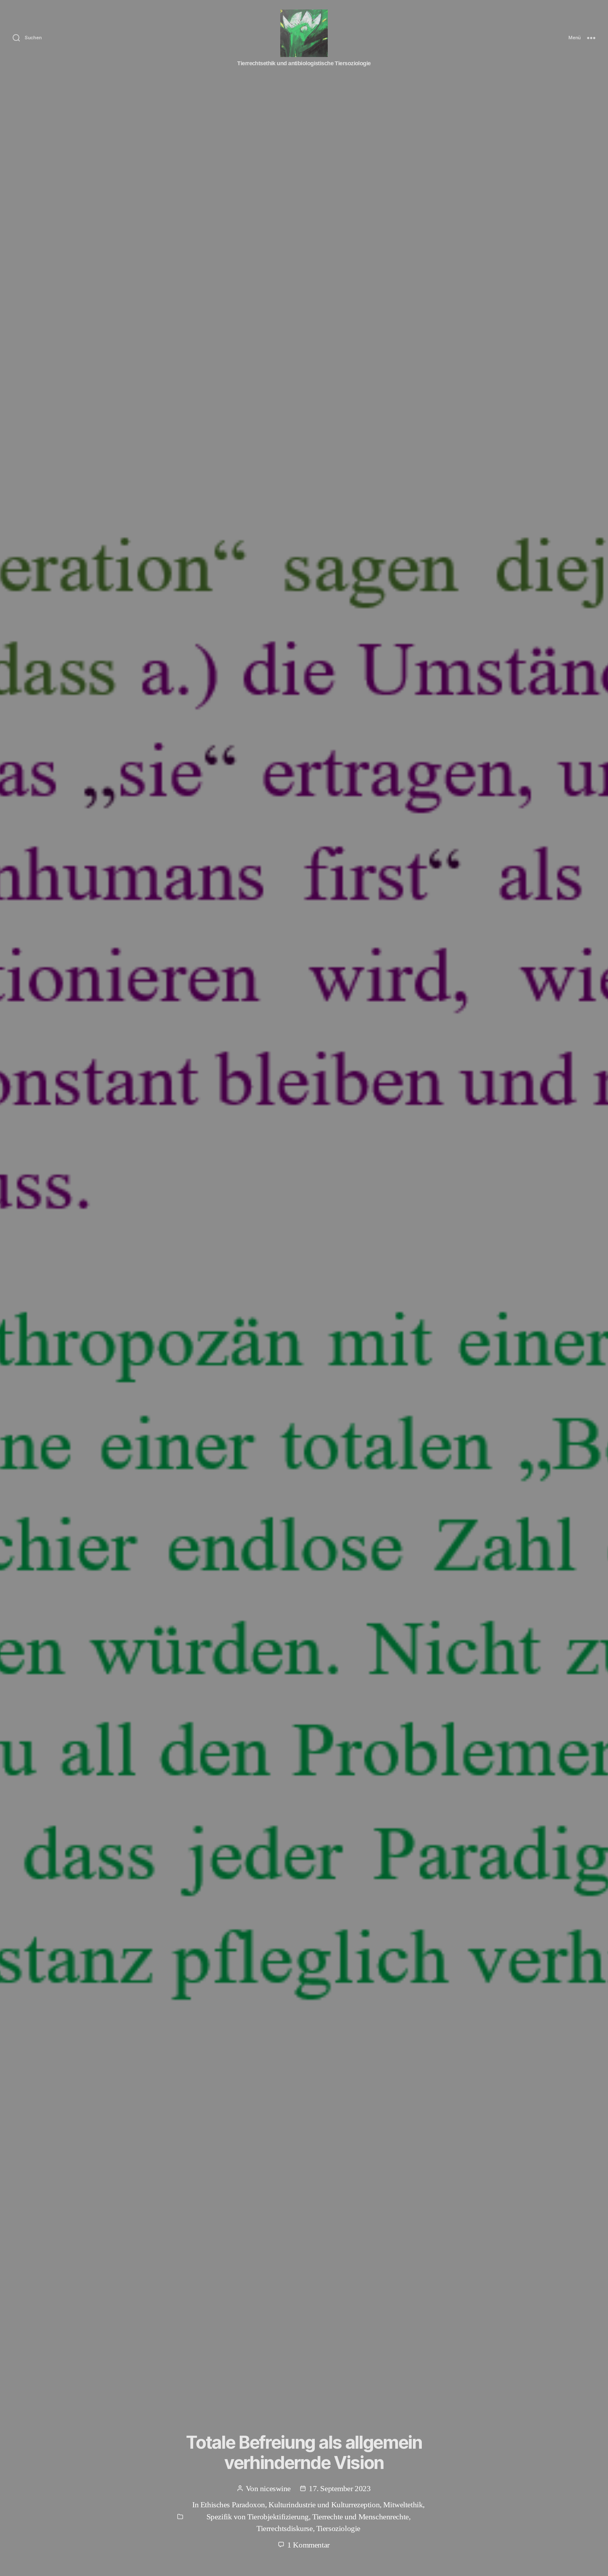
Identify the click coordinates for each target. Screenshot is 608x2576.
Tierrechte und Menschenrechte (361, 2517)
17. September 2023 (340, 2488)
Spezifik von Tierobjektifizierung (258, 2517)
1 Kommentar (308, 2545)
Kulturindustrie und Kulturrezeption (324, 2505)
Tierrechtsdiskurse (285, 2528)
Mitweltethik (403, 2505)
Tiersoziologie (338, 2528)
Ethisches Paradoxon (233, 2505)
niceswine (275, 2488)
